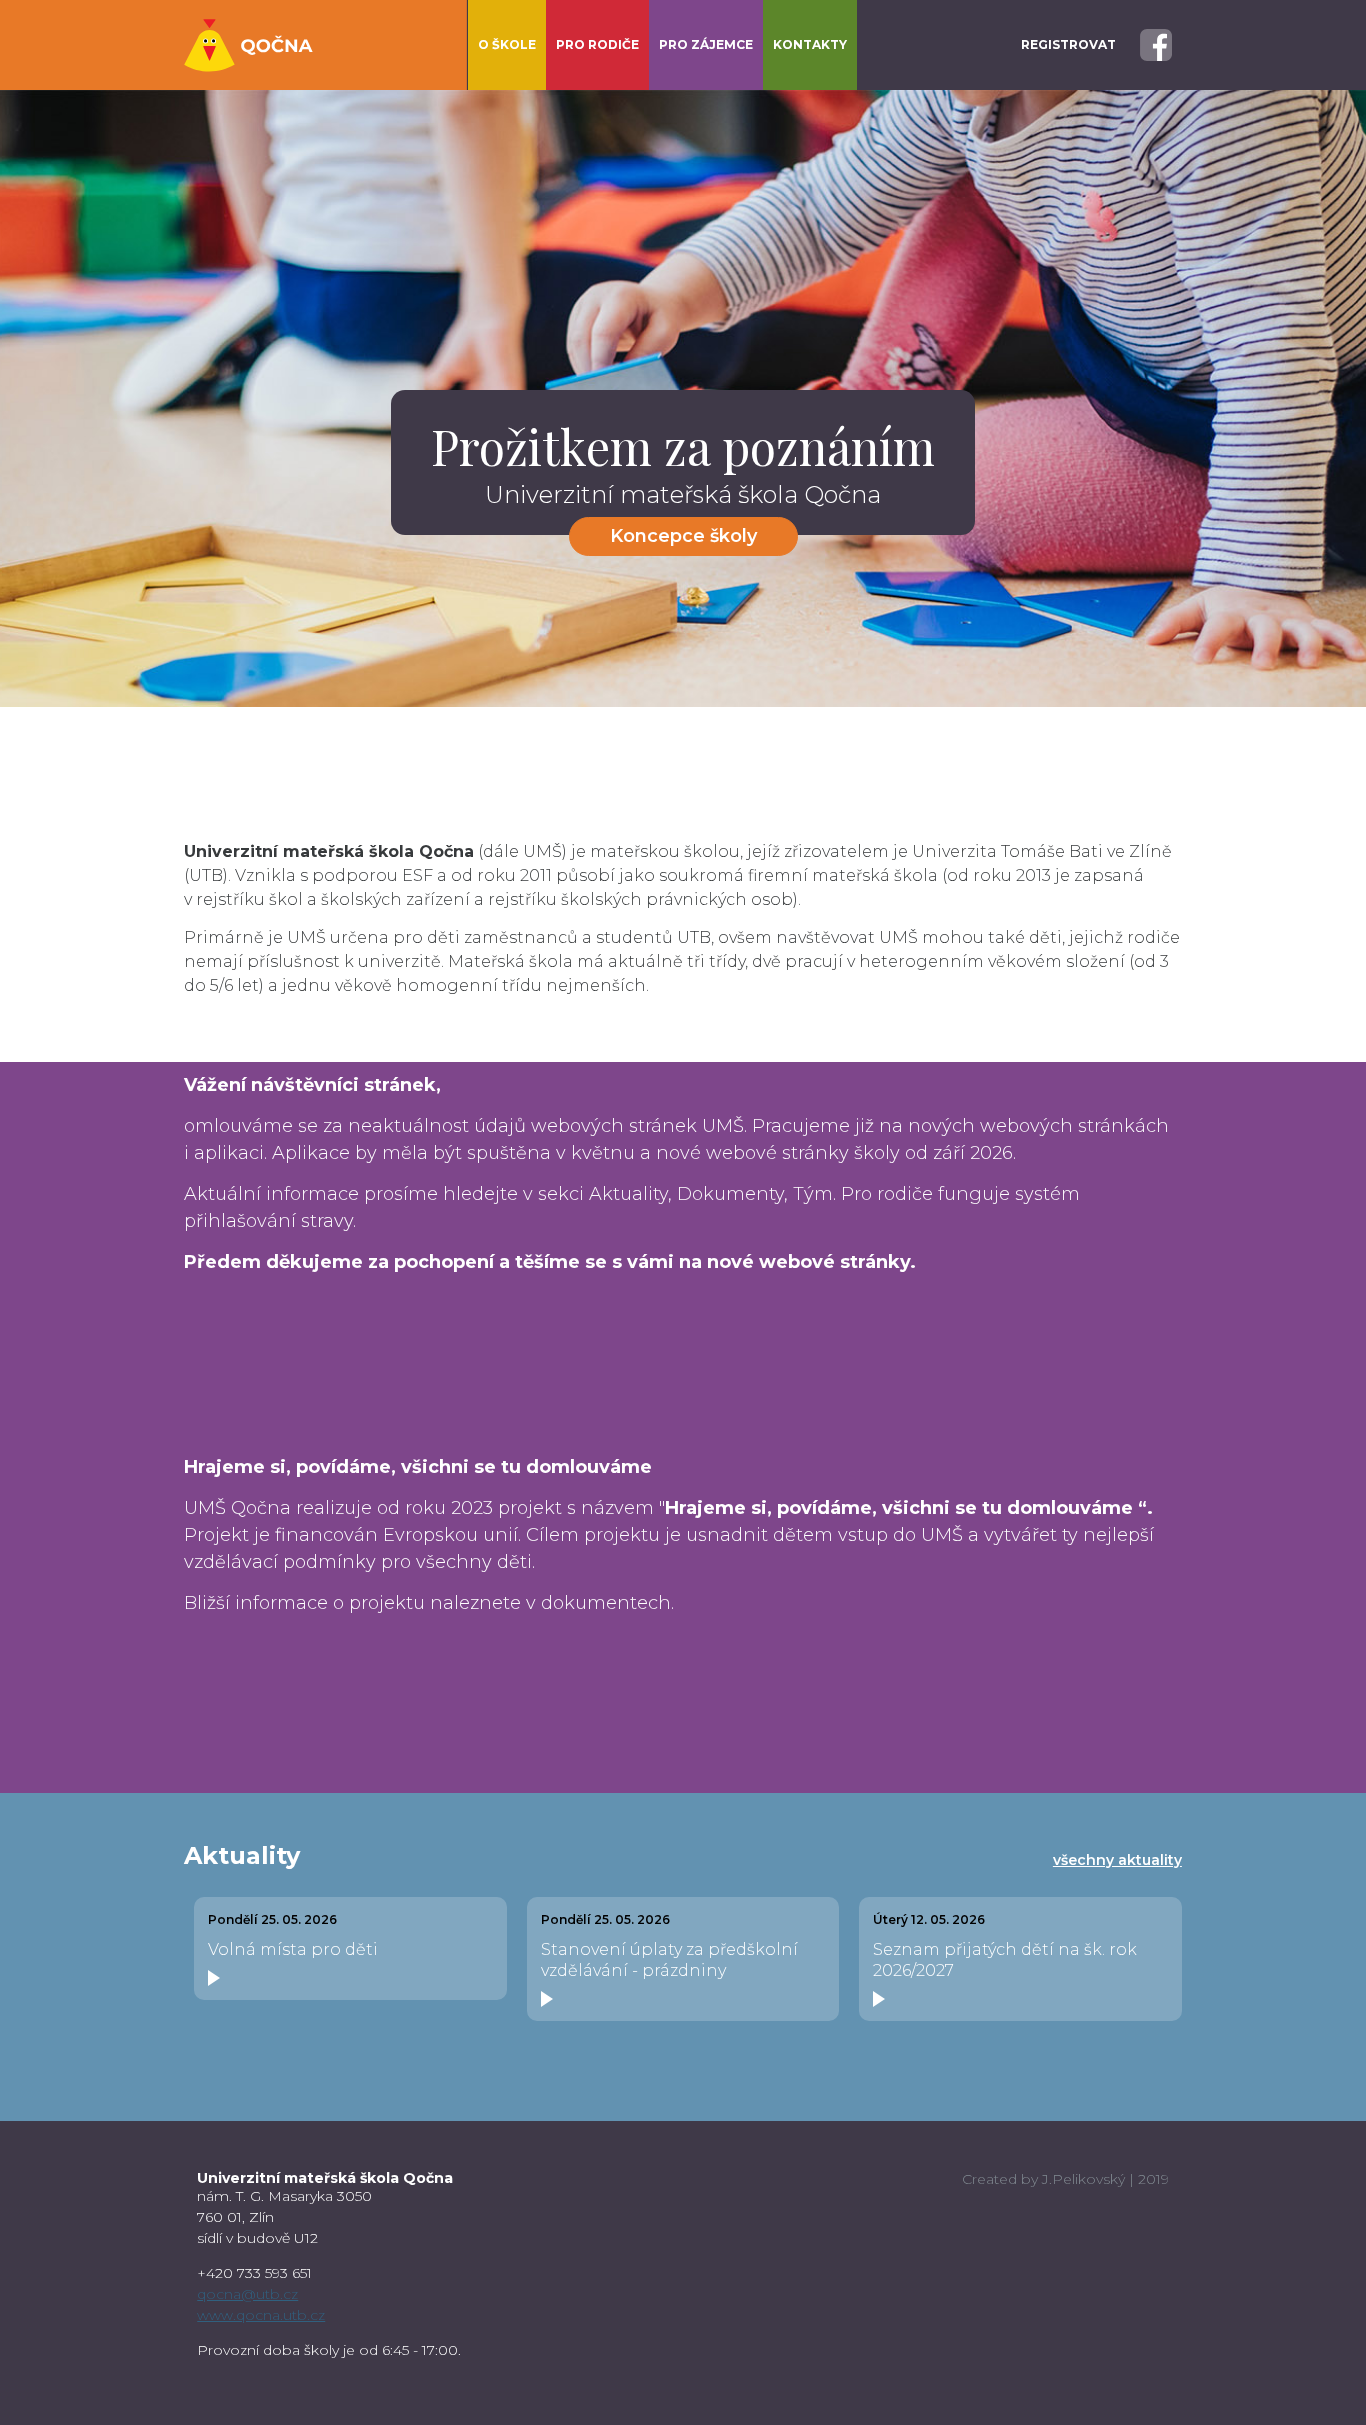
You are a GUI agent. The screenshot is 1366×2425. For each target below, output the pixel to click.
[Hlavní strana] (248, 45)
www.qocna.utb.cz (261, 2315)
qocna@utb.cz (247, 2294)
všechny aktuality (1117, 1860)
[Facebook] (1156, 43)
